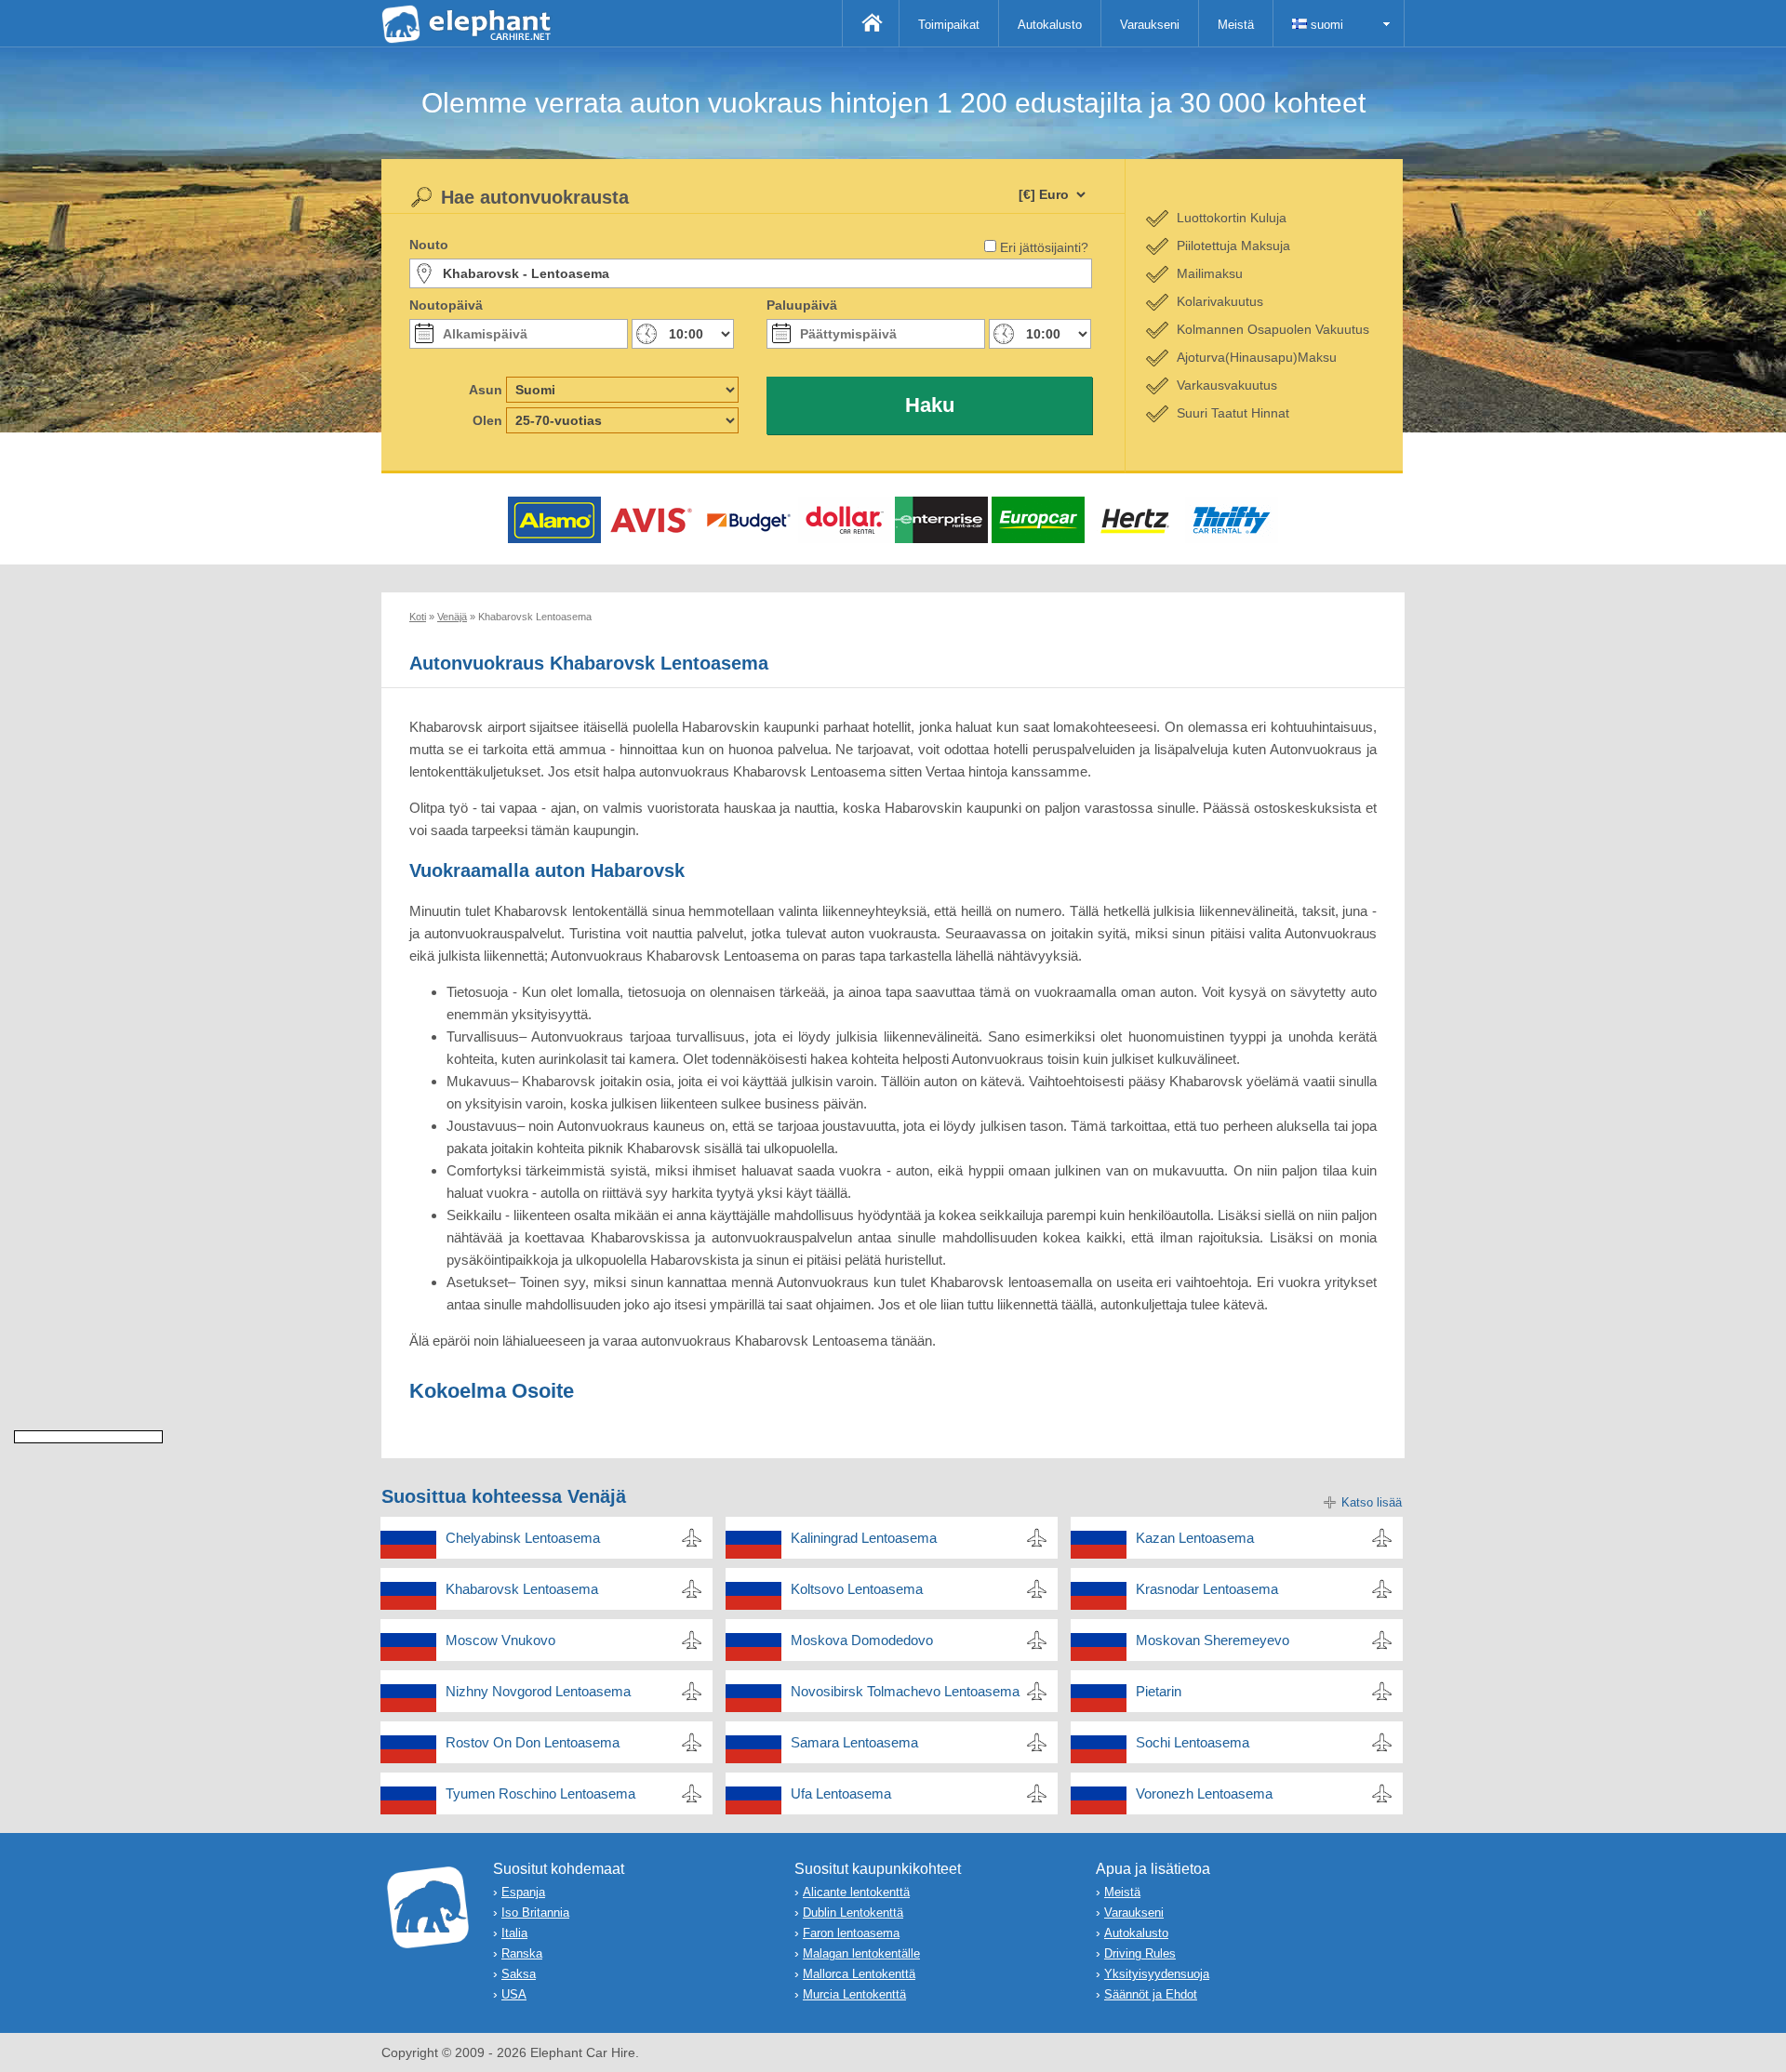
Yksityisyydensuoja (1157, 1974)
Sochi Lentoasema (1193, 1742)
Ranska (522, 1953)
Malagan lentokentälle (861, 1953)
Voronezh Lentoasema (1204, 1793)
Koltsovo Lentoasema (857, 1589)
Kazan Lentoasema (1195, 1538)
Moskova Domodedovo (862, 1640)
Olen (487, 420)
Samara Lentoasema (854, 1742)
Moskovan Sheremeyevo (1213, 1640)
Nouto (429, 245)
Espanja (523, 1892)
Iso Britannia (535, 1913)
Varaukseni (1150, 25)
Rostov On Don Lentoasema (533, 1742)
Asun (486, 390)
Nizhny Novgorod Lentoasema (538, 1691)
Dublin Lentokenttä (853, 1913)
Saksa (519, 1974)
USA (514, 1994)
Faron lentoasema (851, 1933)
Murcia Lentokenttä (854, 1994)
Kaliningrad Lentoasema (864, 1538)
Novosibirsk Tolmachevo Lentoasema (905, 1691)
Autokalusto (1050, 25)
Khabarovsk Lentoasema (522, 1589)
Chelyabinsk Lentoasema (523, 1538)
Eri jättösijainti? (1044, 247)
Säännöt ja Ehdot (1151, 1994)
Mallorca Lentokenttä (859, 1974)
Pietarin (1159, 1691)
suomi (1325, 25)
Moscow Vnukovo (500, 1640)
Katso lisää (1372, 1502)
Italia (514, 1933)
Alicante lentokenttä (856, 1892)
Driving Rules (1140, 1953)
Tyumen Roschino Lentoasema (540, 1793)
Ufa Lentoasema (841, 1793)
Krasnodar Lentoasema (1207, 1589)
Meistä (1236, 25)
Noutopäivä (446, 305)
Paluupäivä (802, 305)
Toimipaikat (949, 25)
